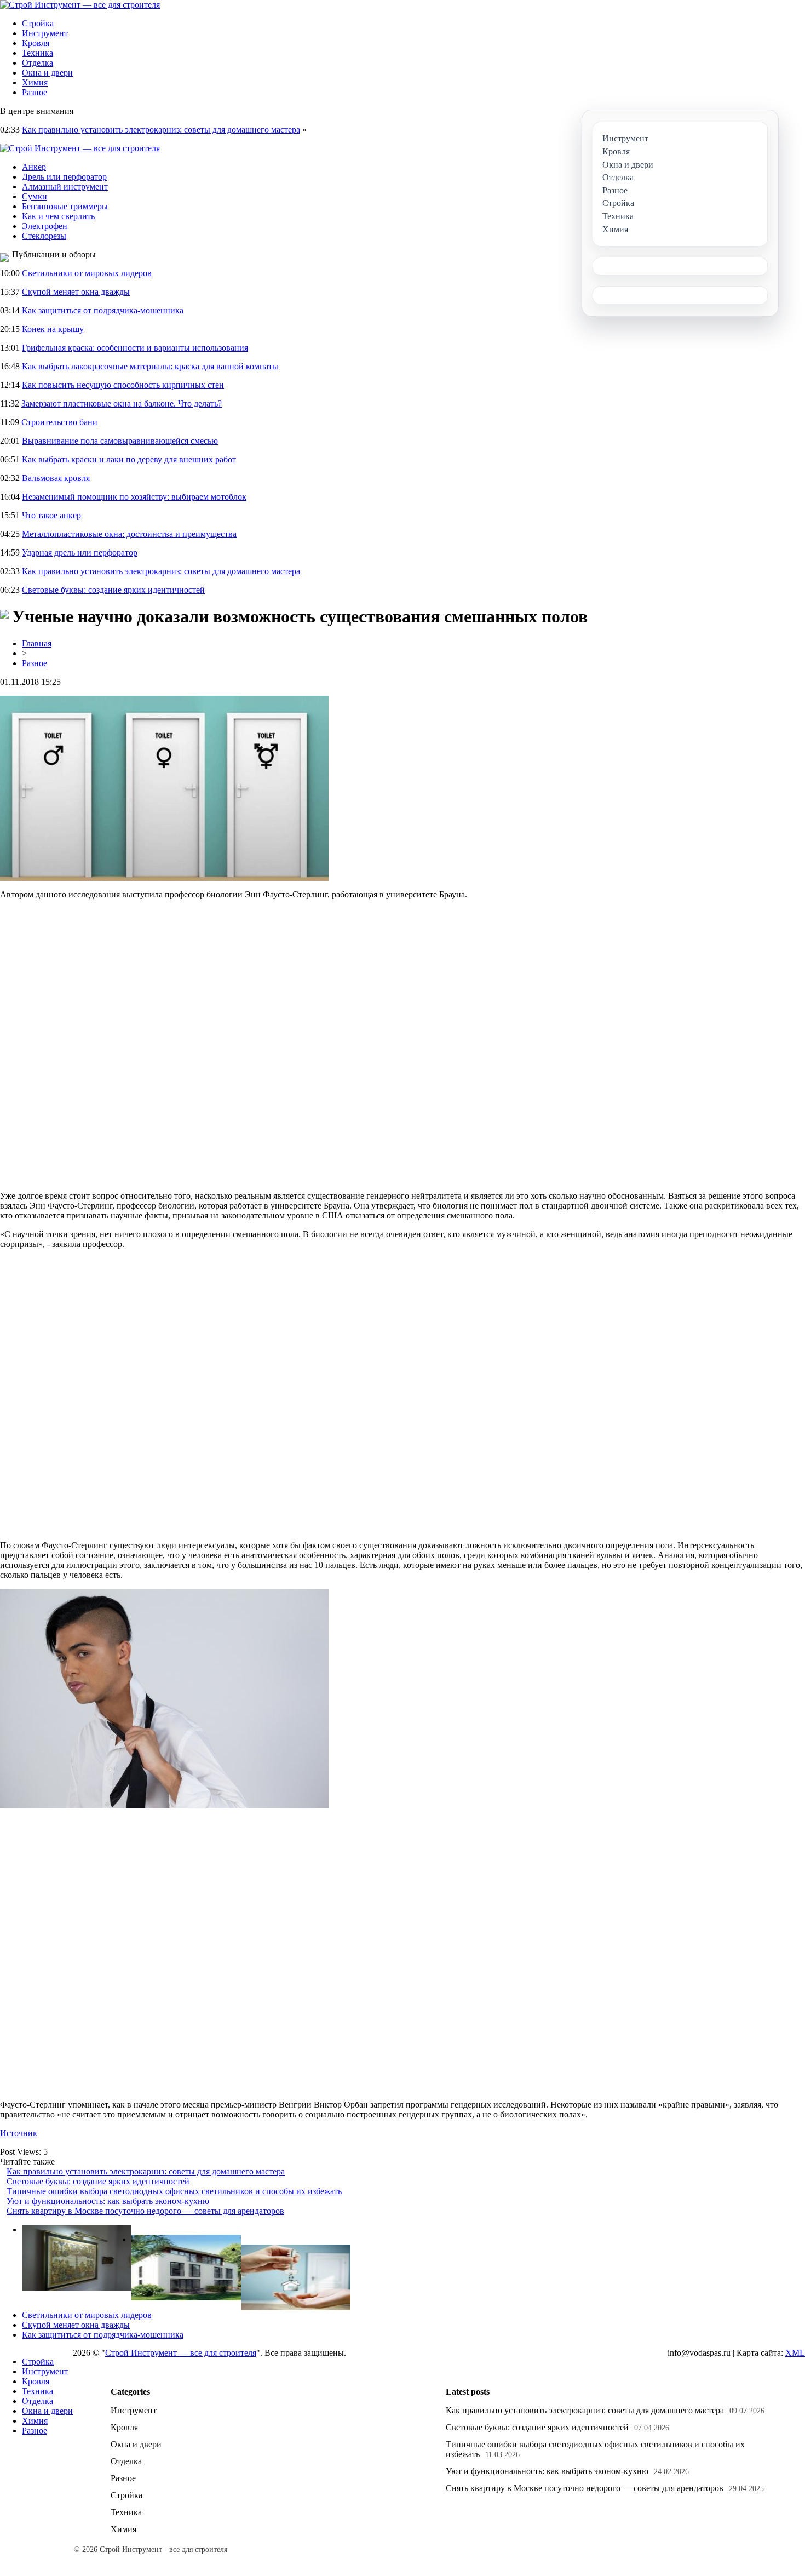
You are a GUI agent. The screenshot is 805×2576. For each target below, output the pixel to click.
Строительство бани (59, 422)
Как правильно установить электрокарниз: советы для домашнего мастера (161, 130)
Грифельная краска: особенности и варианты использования (135, 348)
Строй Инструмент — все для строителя (181, 2353)
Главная (37, 643)
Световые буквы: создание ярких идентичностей (113, 590)
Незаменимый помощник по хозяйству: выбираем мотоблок (134, 497)
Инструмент (45, 33)
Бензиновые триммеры (65, 206)
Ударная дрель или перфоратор (80, 553)
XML (795, 2353)
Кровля (36, 43)
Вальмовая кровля (56, 478)
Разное (34, 92)
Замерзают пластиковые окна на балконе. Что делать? (122, 403)
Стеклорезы (44, 236)
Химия (35, 82)
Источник (19, 2133)
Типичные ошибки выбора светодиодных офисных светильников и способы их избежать (174, 2191)
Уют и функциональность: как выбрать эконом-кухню (108, 2201)
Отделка (38, 63)
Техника (38, 53)
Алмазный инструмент (65, 187)
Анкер (34, 167)
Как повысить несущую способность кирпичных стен (123, 385)
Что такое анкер (51, 515)
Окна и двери (47, 73)
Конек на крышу (53, 329)
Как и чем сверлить (58, 216)
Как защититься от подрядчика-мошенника (103, 310)
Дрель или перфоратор (64, 177)
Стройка (38, 23)
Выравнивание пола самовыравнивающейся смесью (120, 441)
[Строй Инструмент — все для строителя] (80, 5)
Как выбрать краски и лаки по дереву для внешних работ (129, 459)
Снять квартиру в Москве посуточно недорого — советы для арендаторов (145, 2211)
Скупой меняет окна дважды (76, 292)
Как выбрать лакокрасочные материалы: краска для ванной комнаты (150, 366)
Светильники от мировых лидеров (87, 273)
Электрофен (45, 226)
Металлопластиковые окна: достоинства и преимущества (129, 534)
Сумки (34, 196)
